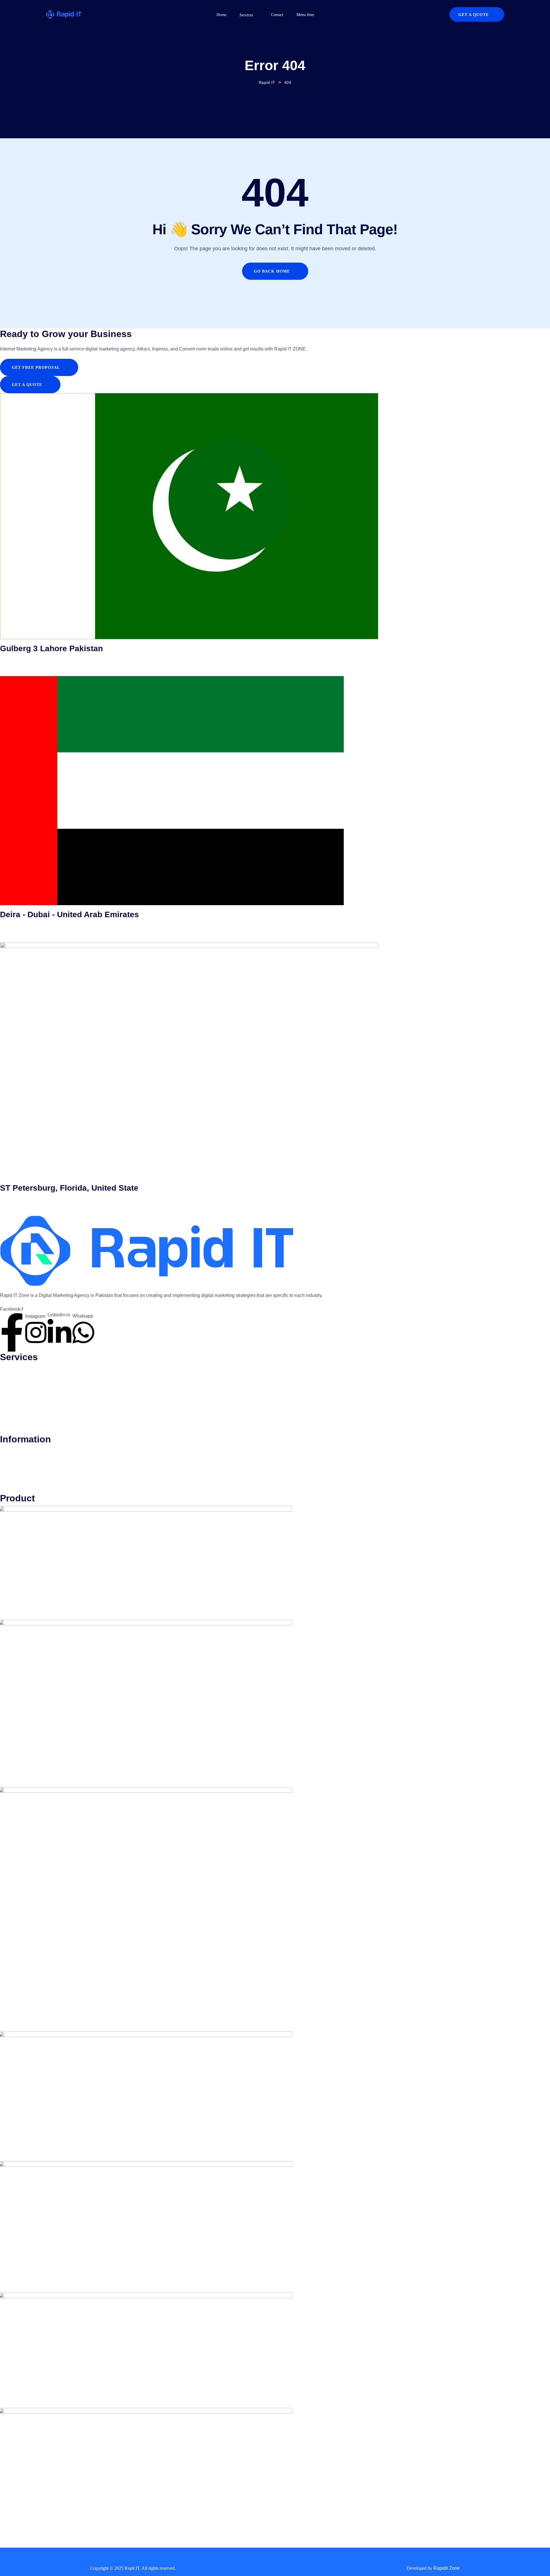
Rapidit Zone (447, 2568)
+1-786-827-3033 (18, 1199)
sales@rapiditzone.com (24, 667)
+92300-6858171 (17, 659)
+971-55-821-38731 (20, 926)
